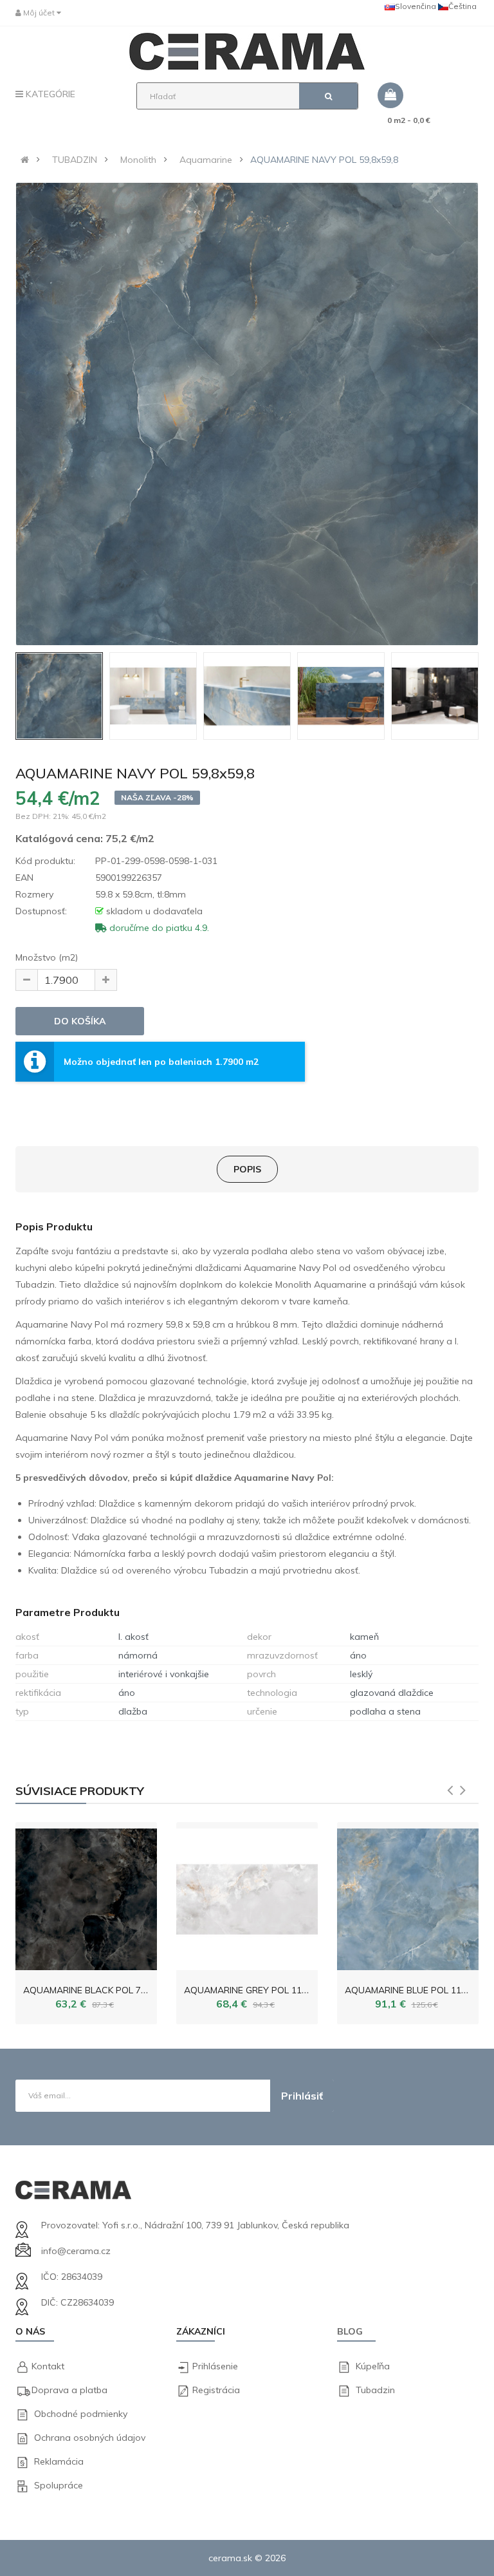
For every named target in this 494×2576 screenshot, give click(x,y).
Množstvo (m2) (47, 957)
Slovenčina (416, 6)
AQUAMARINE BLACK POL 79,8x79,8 (99, 1990)
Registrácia (216, 2390)
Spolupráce (59, 2485)
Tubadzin (375, 2390)
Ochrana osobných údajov (90, 2438)
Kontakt (48, 2366)
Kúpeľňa (373, 2366)
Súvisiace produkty (80, 1791)
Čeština (462, 6)
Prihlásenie (215, 2366)
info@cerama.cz (76, 2251)
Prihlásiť (302, 2096)
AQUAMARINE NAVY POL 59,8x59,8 (324, 160)
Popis (247, 1169)
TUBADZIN (75, 160)
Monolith (138, 160)
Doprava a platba (69, 2390)
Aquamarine (206, 160)
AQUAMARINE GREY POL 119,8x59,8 (260, 1990)
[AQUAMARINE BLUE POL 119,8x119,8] (408, 1896)
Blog (350, 2331)
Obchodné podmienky (81, 2414)
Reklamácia (59, 2461)
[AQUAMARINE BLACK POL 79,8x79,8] (86, 1896)
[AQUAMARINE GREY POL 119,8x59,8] (247, 1896)
